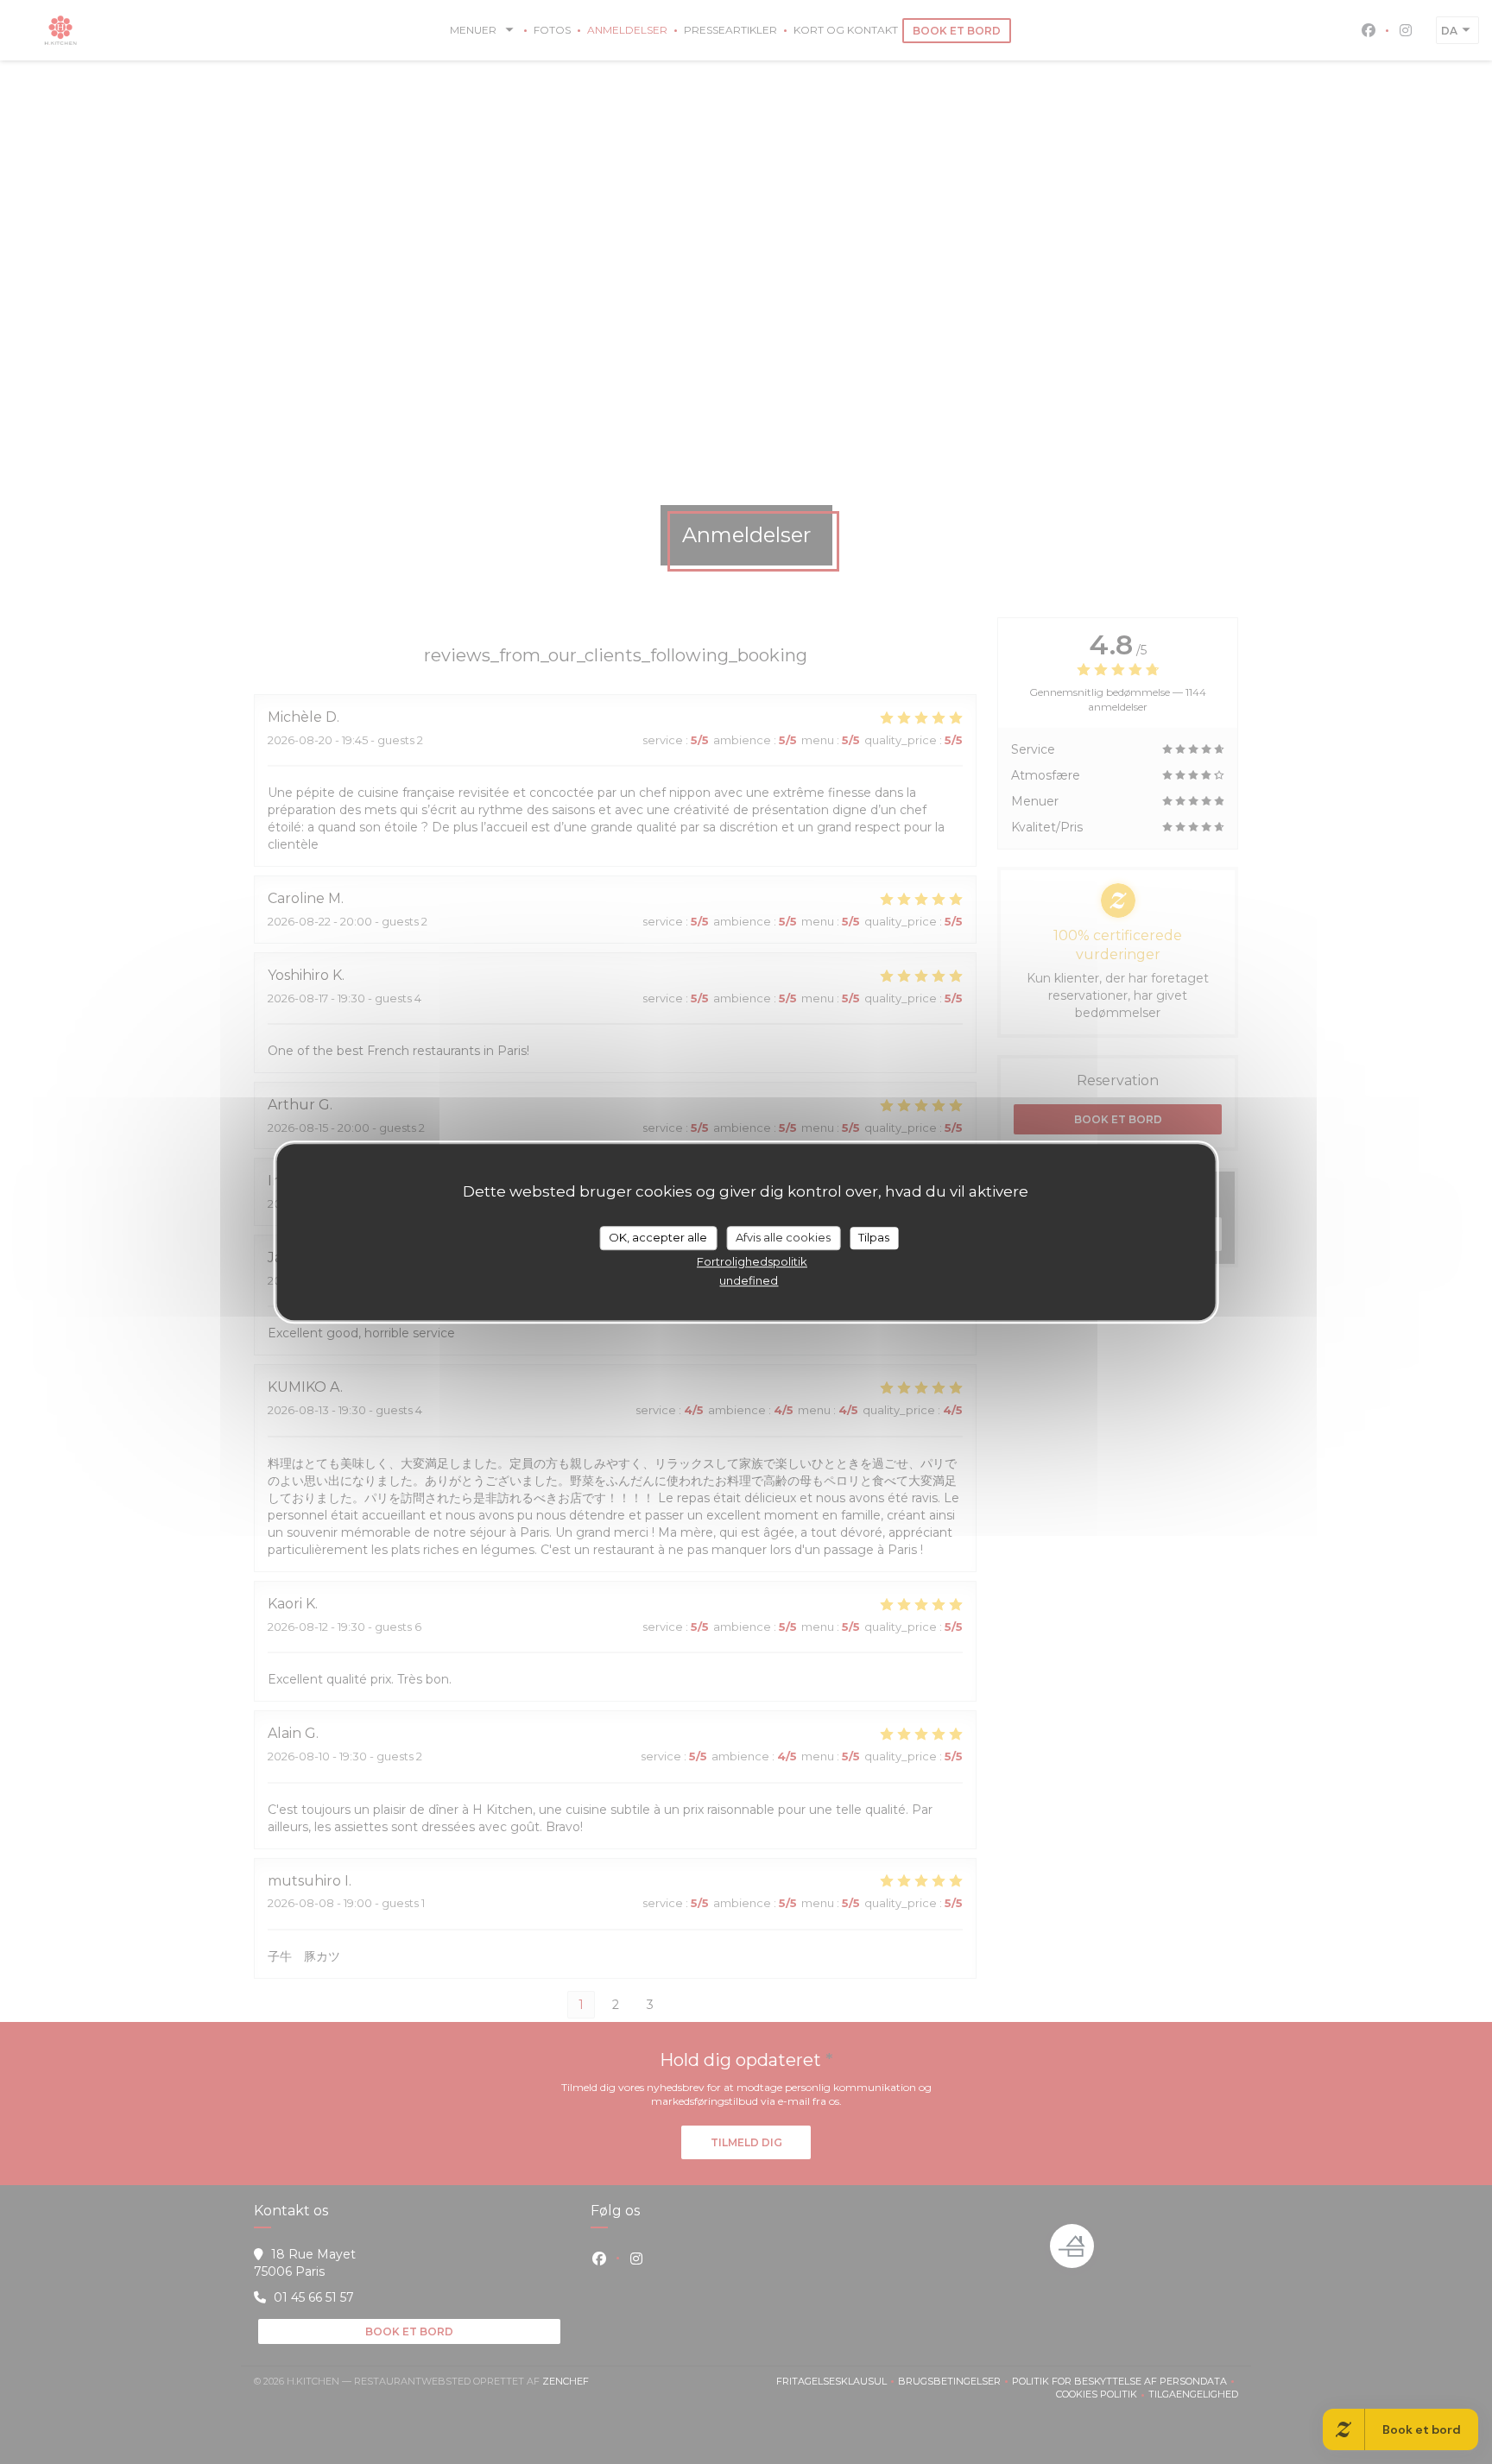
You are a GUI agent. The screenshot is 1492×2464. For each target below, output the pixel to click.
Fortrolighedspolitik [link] (752, 1261)
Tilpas (874, 1237)
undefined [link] (749, 1280)
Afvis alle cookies (783, 1237)
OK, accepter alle (658, 1237)
